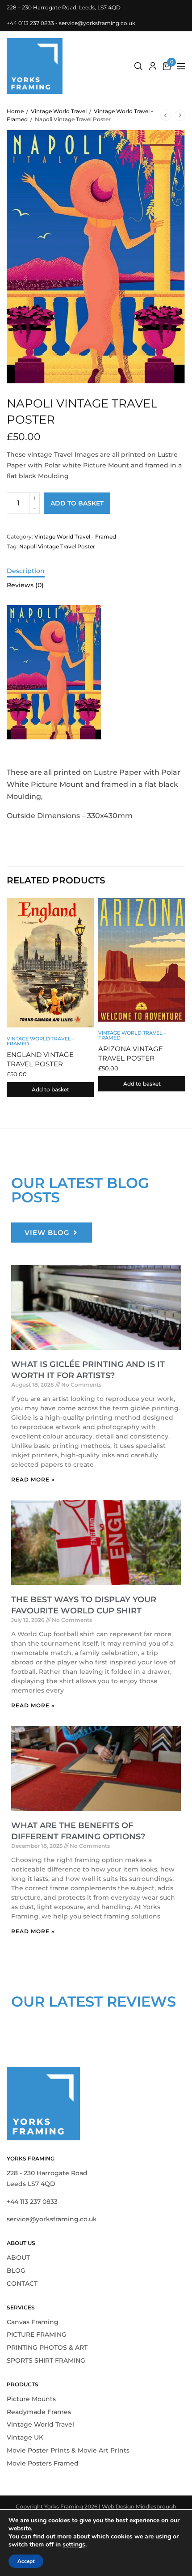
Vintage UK (25, 2437)
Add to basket (77, 503)
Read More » (33, 1479)
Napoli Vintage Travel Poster (57, 546)
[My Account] (153, 66)
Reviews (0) (25, 586)
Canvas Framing (33, 2321)
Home (15, 111)
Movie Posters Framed (43, 2463)
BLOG (16, 2270)
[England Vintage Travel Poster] (50, 963)
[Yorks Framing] (35, 66)
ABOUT (18, 2258)
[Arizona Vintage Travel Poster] (142, 960)
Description (26, 571)
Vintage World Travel (59, 111)
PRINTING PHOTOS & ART (47, 2347)
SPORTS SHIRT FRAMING (46, 2360)
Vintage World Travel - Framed (75, 537)
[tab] (96, 575)
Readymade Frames (39, 2411)
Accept (26, 2561)
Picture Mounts (31, 2398)
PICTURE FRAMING (37, 2334)
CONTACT (22, 2283)
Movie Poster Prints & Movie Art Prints (68, 2450)
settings (74, 2545)
